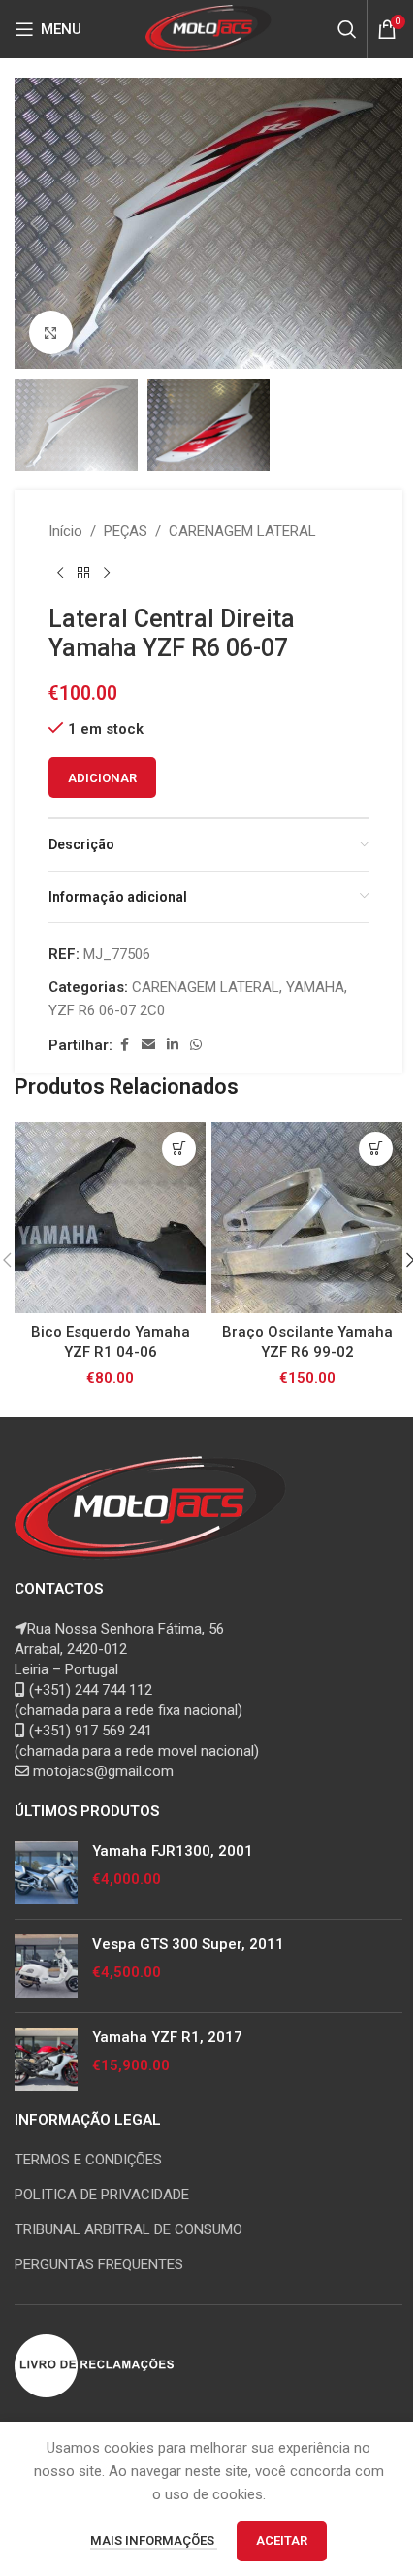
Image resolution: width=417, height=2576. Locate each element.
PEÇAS (126, 531)
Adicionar (102, 778)
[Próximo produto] (107, 574)
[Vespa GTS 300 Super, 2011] (46, 1966)
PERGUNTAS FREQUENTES (99, 2264)
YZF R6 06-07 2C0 (107, 1010)
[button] (34, 223)
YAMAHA (315, 987)
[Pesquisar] (347, 29)
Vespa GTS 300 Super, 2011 (188, 1944)
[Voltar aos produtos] (83, 574)
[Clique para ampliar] (51, 332)
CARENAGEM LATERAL (242, 531)
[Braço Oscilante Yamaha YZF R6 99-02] (307, 1218)
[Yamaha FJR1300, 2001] (46, 1873)
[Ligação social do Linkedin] (173, 1045)
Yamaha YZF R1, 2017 (167, 2037)
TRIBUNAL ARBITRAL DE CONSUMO (128, 2229)
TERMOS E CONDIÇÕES (88, 2160)
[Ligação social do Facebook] (124, 1045)
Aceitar (282, 2541)
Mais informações (154, 2541)
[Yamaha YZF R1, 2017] (46, 2059)
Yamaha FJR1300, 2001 (173, 1851)
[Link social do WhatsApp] (196, 1045)
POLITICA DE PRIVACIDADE (102, 2195)
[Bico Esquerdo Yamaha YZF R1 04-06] (110, 1218)
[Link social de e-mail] (148, 1045)
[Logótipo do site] (209, 28)
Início (65, 531)
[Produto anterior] (60, 574)
